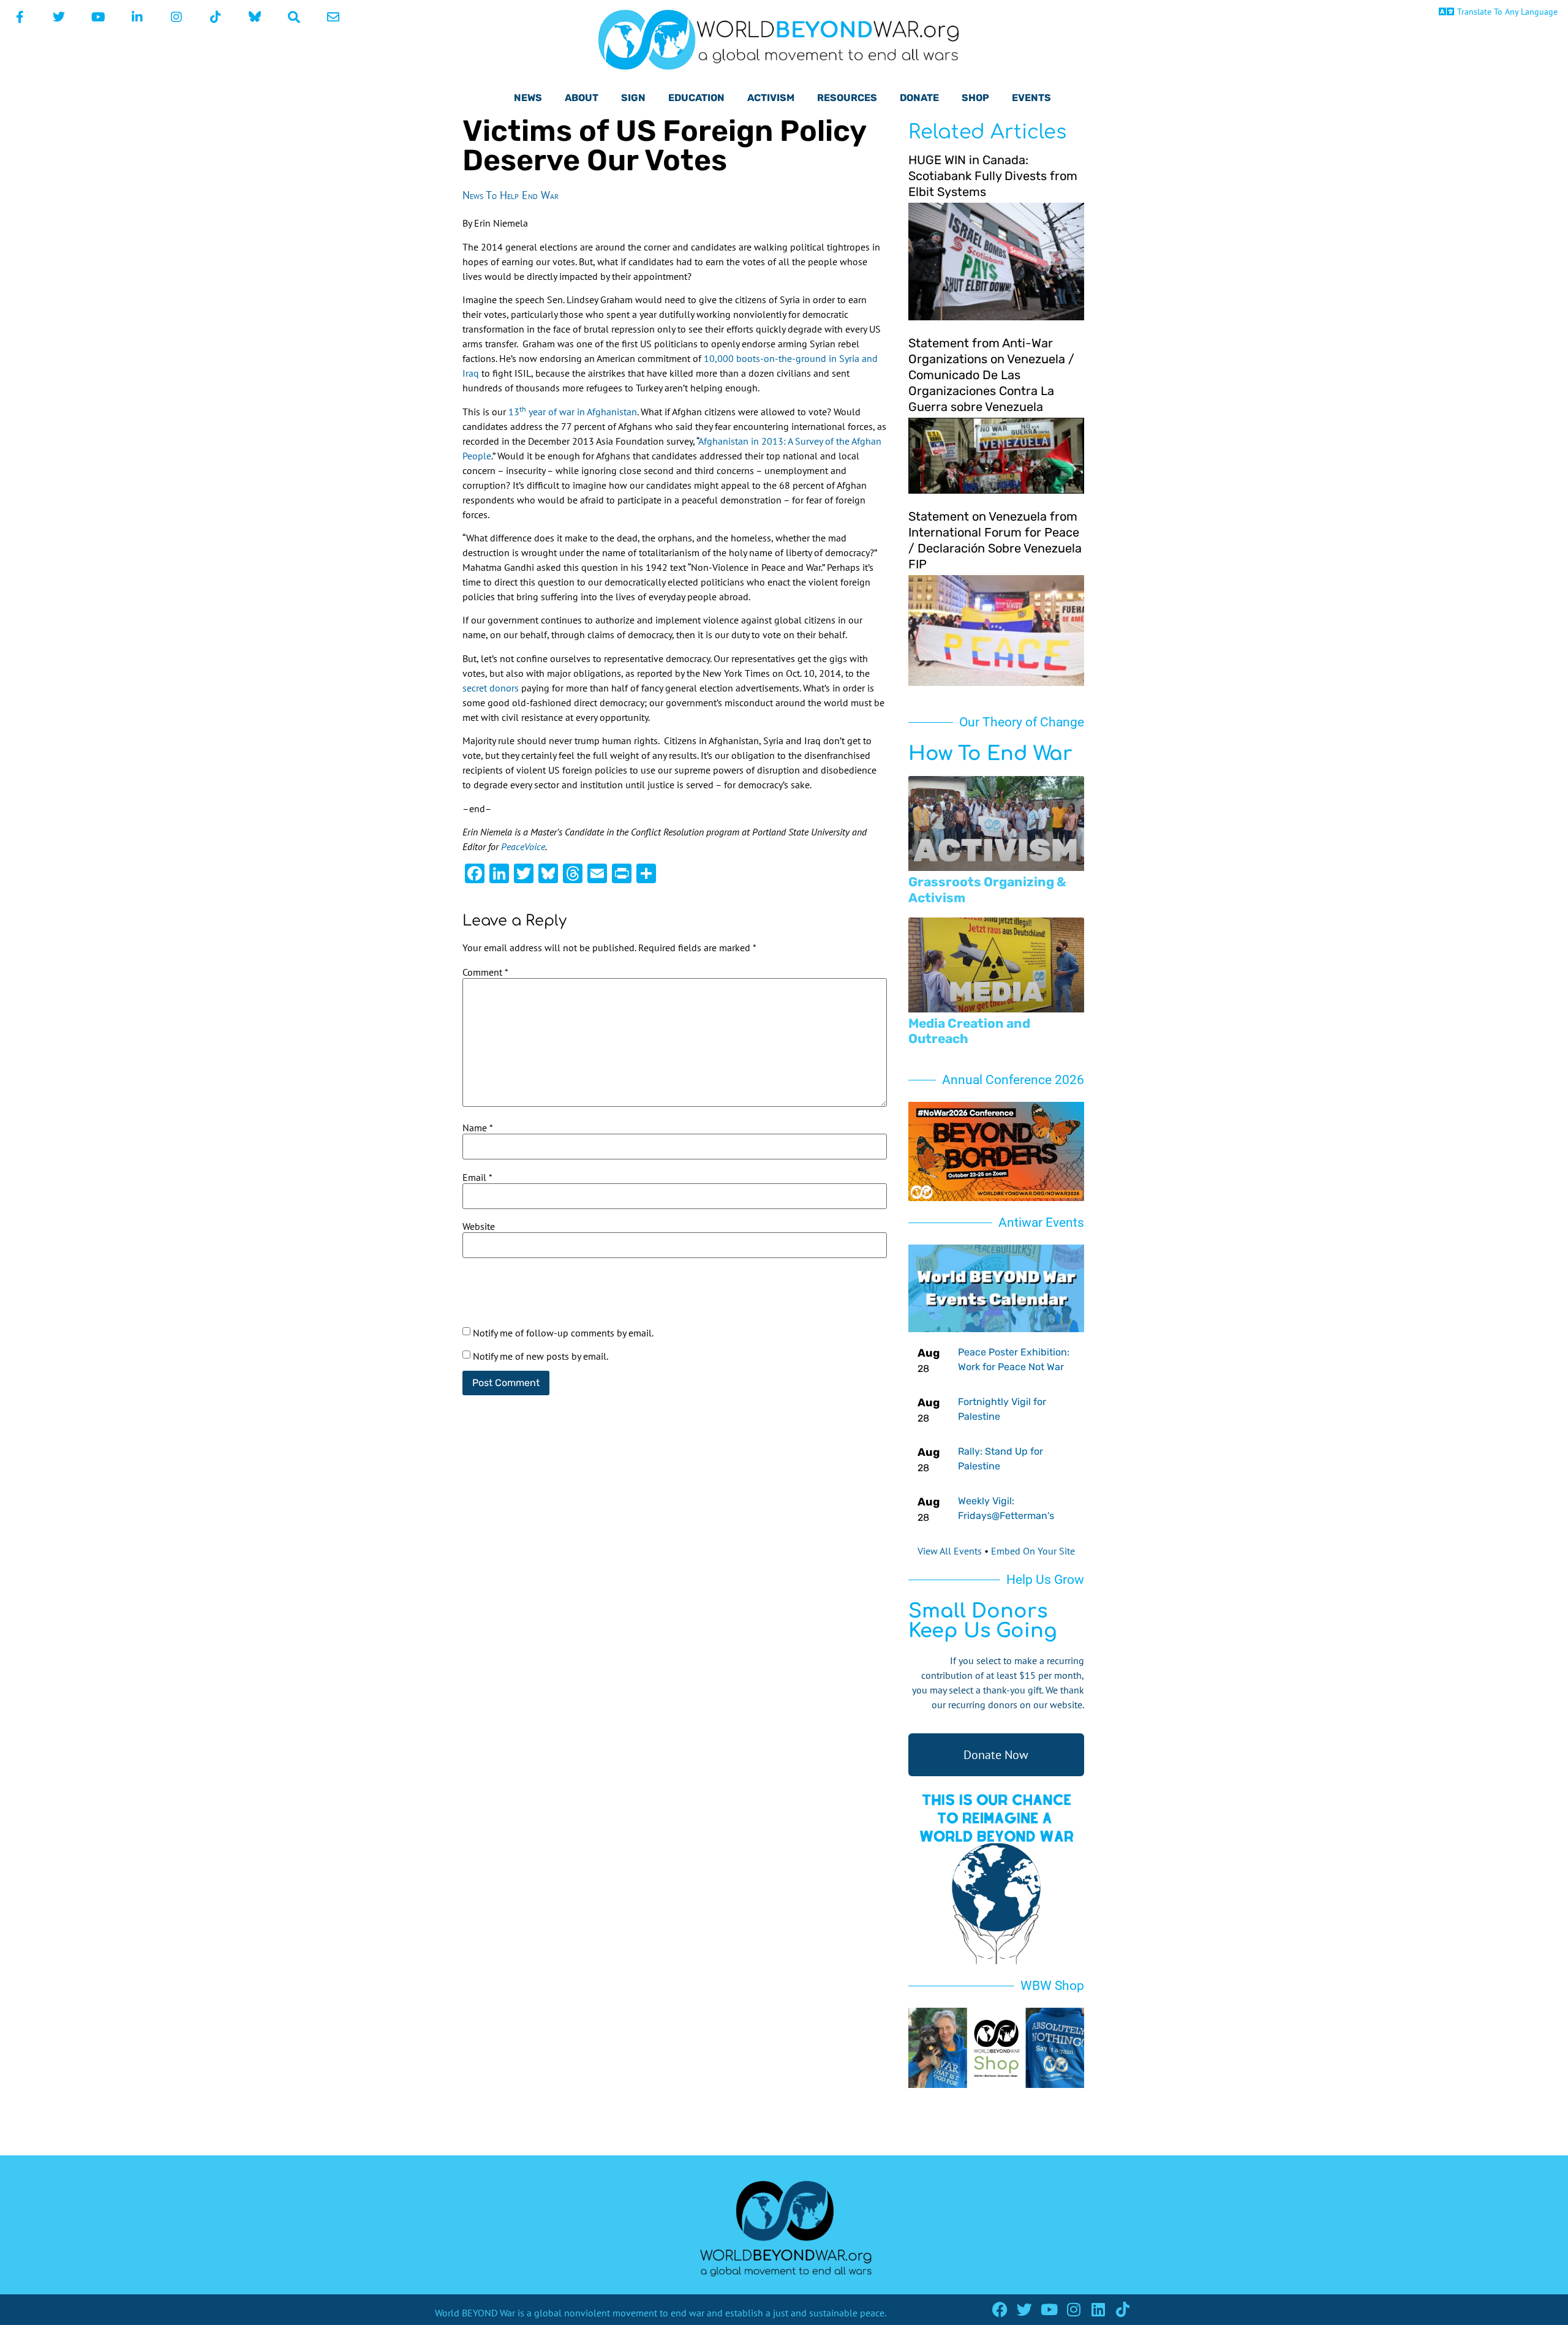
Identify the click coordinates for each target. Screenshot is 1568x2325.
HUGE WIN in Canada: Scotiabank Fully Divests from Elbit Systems (993, 176)
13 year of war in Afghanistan (573, 412)
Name (478, 1128)
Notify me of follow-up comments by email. (563, 1333)
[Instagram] (1073, 2309)
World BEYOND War (475, 2313)
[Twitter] (1024, 2309)
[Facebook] (1000, 2309)
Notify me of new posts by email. (541, 1356)
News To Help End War (511, 195)
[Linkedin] (1098, 2309)
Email (477, 1177)
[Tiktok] (1122, 2309)
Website (479, 1226)
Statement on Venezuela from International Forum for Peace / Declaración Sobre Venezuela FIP (995, 540)
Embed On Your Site (1033, 1551)
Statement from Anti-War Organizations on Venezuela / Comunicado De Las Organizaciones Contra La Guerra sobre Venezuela (991, 375)
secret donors (491, 688)
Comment (485, 972)
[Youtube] (1049, 2309)
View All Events (950, 1551)
